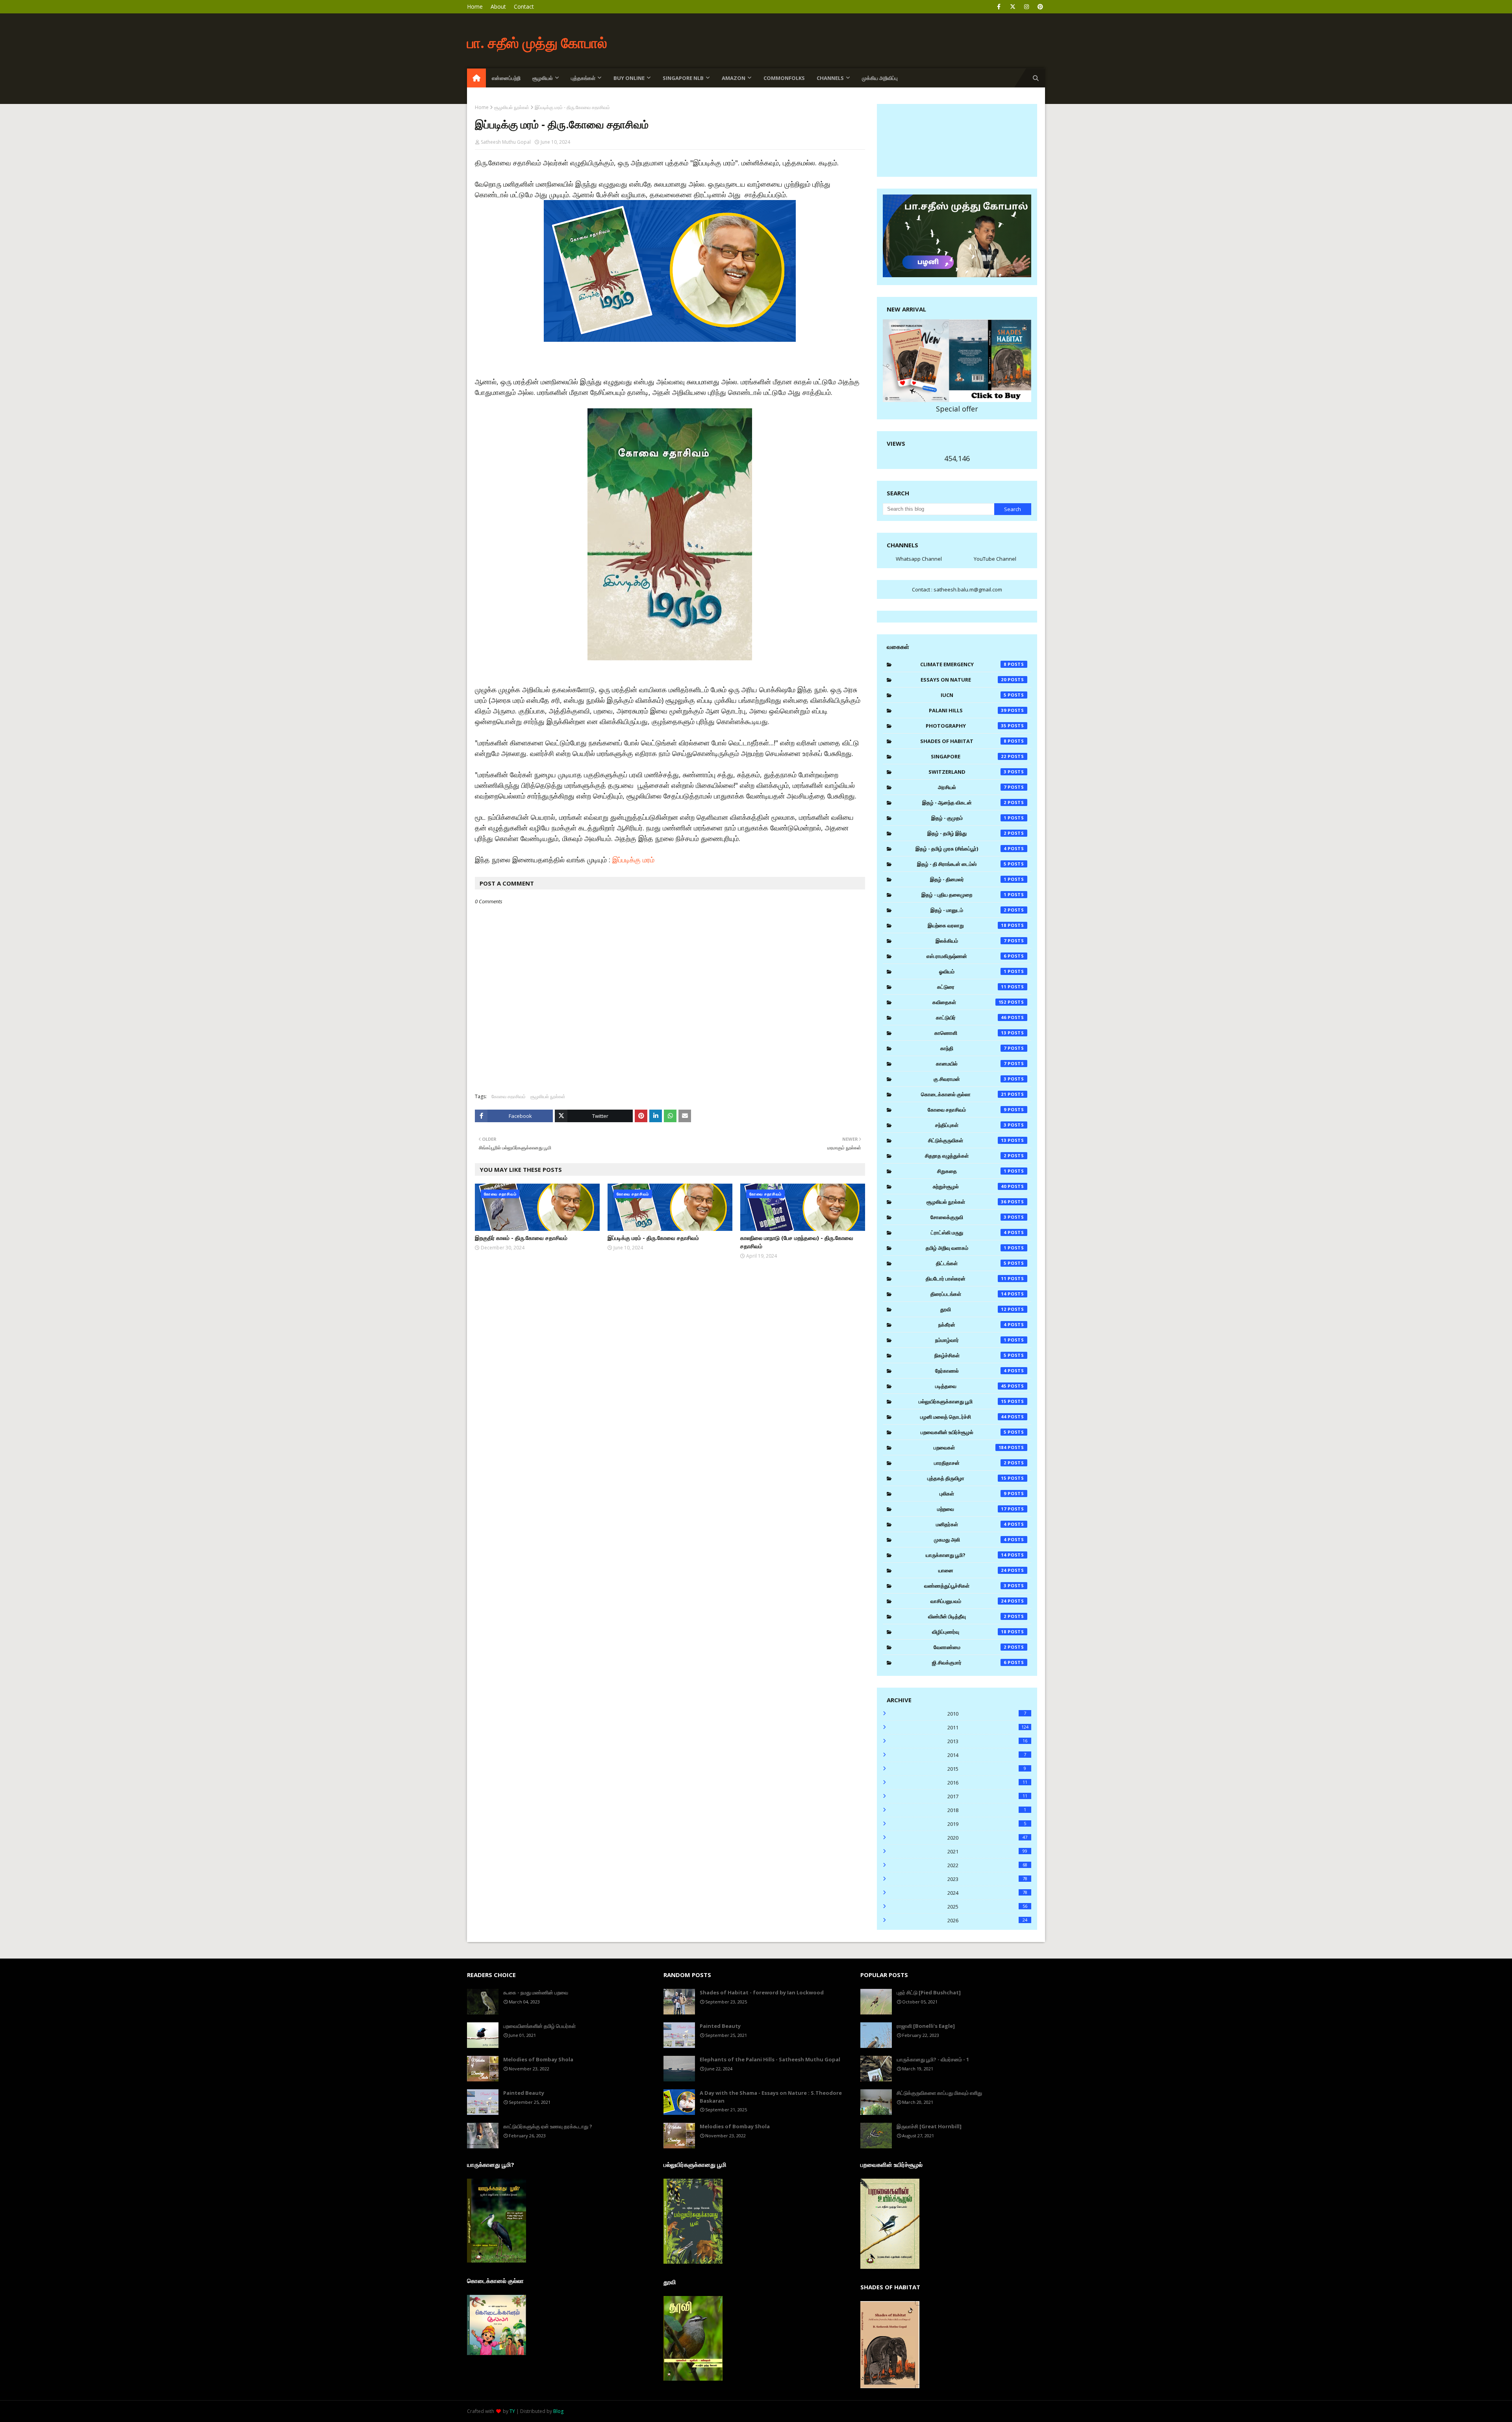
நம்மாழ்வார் (971, 1340)
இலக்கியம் (971, 941)
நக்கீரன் (972, 1325)
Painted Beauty (524, 2093)
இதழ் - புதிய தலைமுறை (964, 895)
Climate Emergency (963, 664)
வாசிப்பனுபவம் (969, 1601)
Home (475, 6)
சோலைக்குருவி (968, 1217)
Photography (966, 726)
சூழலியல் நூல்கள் (512, 107)
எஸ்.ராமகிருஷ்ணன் (966, 956)
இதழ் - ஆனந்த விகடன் (964, 802)
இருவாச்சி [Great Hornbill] (929, 2126)
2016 (987, 1783)
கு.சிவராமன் (970, 1079)
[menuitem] (476, 78)
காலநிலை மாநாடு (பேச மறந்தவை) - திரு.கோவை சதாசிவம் (797, 1242)
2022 (987, 1865)
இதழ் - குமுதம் (969, 818)
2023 (987, 1879)
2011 (988, 1727)
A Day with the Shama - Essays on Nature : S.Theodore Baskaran (771, 2097)
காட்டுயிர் (971, 1017)
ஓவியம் (973, 971)
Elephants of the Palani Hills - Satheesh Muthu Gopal (770, 2059)
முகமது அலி (970, 1540)
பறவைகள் (970, 1447)
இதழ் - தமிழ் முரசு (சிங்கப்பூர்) (961, 849)
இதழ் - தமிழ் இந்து (967, 833)
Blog (558, 2411)
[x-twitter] (1013, 7)
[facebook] (999, 7)
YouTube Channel (995, 559)
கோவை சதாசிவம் (509, 1096)
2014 (987, 1755)
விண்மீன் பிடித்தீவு (967, 1616)
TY (512, 2411)
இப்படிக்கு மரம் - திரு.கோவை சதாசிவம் (653, 1238)
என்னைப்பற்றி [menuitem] (506, 78)
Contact (524, 6)
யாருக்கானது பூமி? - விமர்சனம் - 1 (933, 2059)
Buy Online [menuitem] (629, 78)
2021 (987, 1851)
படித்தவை (971, 1386)
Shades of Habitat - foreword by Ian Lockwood (762, 1992)
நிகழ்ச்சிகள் (970, 1355)
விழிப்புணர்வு (969, 1632)
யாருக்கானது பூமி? (966, 1555)
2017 (987, 1796)
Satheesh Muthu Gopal (506, 142)
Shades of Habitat (963, 741)
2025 (987, 1907)
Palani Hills (968, 710)
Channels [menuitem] (830, 78)
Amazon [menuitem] (734, 78)
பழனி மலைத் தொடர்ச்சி (963, 1417)
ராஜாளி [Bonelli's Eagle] (926, 2026)
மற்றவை (972, 1509)
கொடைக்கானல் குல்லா (964, 1094)
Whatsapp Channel (919, 559)
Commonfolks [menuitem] (784, 78)
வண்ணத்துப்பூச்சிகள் (965, 1586)
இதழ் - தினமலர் (968, 879)
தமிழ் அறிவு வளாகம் (966, 1248)
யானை (973, 1570)
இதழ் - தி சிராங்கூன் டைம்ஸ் (962, 864)
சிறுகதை (972, 1171)
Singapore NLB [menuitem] (683, 78)
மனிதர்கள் (971, 1524)
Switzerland (967, 772)
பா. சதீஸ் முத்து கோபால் (537, 43)
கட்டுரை (972, 987)
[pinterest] (1040, 7)
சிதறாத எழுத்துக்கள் (966, 1156)
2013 (987, 1741)
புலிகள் (973, 1494)
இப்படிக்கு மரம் (633, 860)
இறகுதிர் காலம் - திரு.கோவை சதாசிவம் (521, 1238)
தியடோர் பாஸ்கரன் (966, 1279)
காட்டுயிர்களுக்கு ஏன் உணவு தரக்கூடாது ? (548, 2126)
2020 (987, 1838)
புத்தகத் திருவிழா (967, 1478)
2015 (987, 1769)
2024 (987, 1893)
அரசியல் (972, 787)
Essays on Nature (964, 680)
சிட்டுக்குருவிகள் (967, 1140)
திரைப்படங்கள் (969, 1294)
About (498, 6)
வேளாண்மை (970, 1647)
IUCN (974, 695)
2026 (987, 1920)
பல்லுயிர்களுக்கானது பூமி (963, 1401)
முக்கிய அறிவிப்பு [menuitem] (880, 78)
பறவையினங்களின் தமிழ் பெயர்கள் (539, 2026)
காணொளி (971, 1033)
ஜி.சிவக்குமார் (969, 1662)
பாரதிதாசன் (970, 1463)
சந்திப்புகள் (971, 1125)
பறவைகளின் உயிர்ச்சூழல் (964, 1432)
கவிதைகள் (969, 1002)
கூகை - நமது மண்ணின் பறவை (536, 1992)
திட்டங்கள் (971, 1263)
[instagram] (1026, 7)
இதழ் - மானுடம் (968, 910)
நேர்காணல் (971, 1371)
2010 (987, 1714)
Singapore (969, 756)
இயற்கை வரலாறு (967, 925)
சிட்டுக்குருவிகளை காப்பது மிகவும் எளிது (939, 2093)
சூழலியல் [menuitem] (543, 78)
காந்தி (973, 1048)
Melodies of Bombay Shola (538, 2059)
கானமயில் (971, 1064)
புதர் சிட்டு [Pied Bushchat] (929, 1992)
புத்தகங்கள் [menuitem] (583, 78)
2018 (987, 1810)
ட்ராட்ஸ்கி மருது (969, 1232)
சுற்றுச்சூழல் (970, 1186)
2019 (987, 1824)
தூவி (973, 1309)
